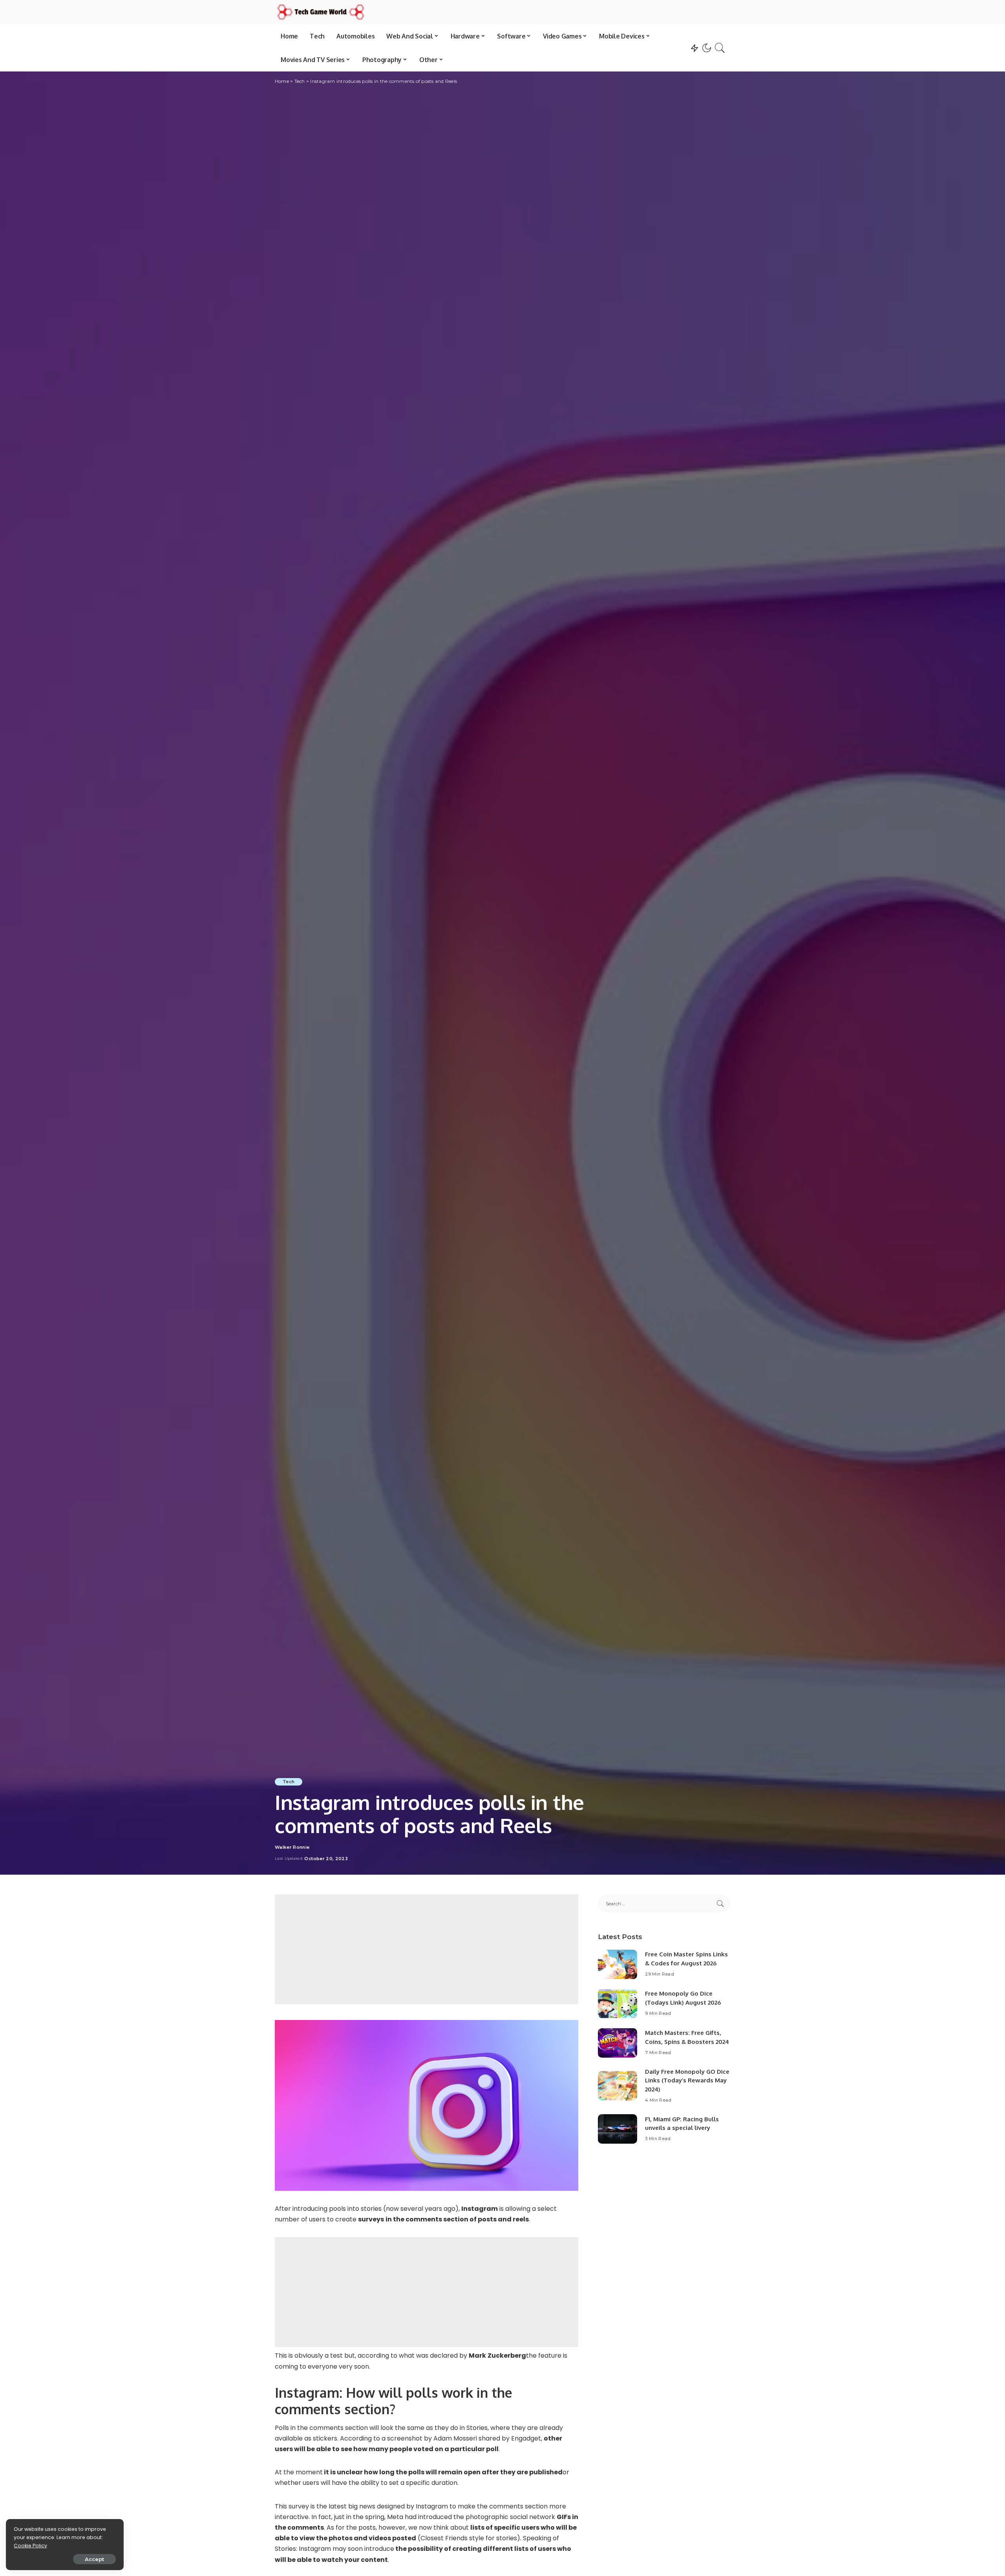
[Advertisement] (427, 1949)
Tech (289, 1782)
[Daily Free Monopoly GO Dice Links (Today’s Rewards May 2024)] (618, 2086)
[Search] (720, 48)
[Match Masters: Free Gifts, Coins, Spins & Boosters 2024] (618, 2043)
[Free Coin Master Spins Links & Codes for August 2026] (618, 1964)
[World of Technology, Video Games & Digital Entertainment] (321, 12)
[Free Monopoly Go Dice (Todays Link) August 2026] (618, 2004)
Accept (94, 2559)
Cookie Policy (30, 2546)
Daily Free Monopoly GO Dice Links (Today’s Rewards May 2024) (687, 2080)
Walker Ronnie (292, 1847)
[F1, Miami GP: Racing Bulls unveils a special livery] (618, 2129)
